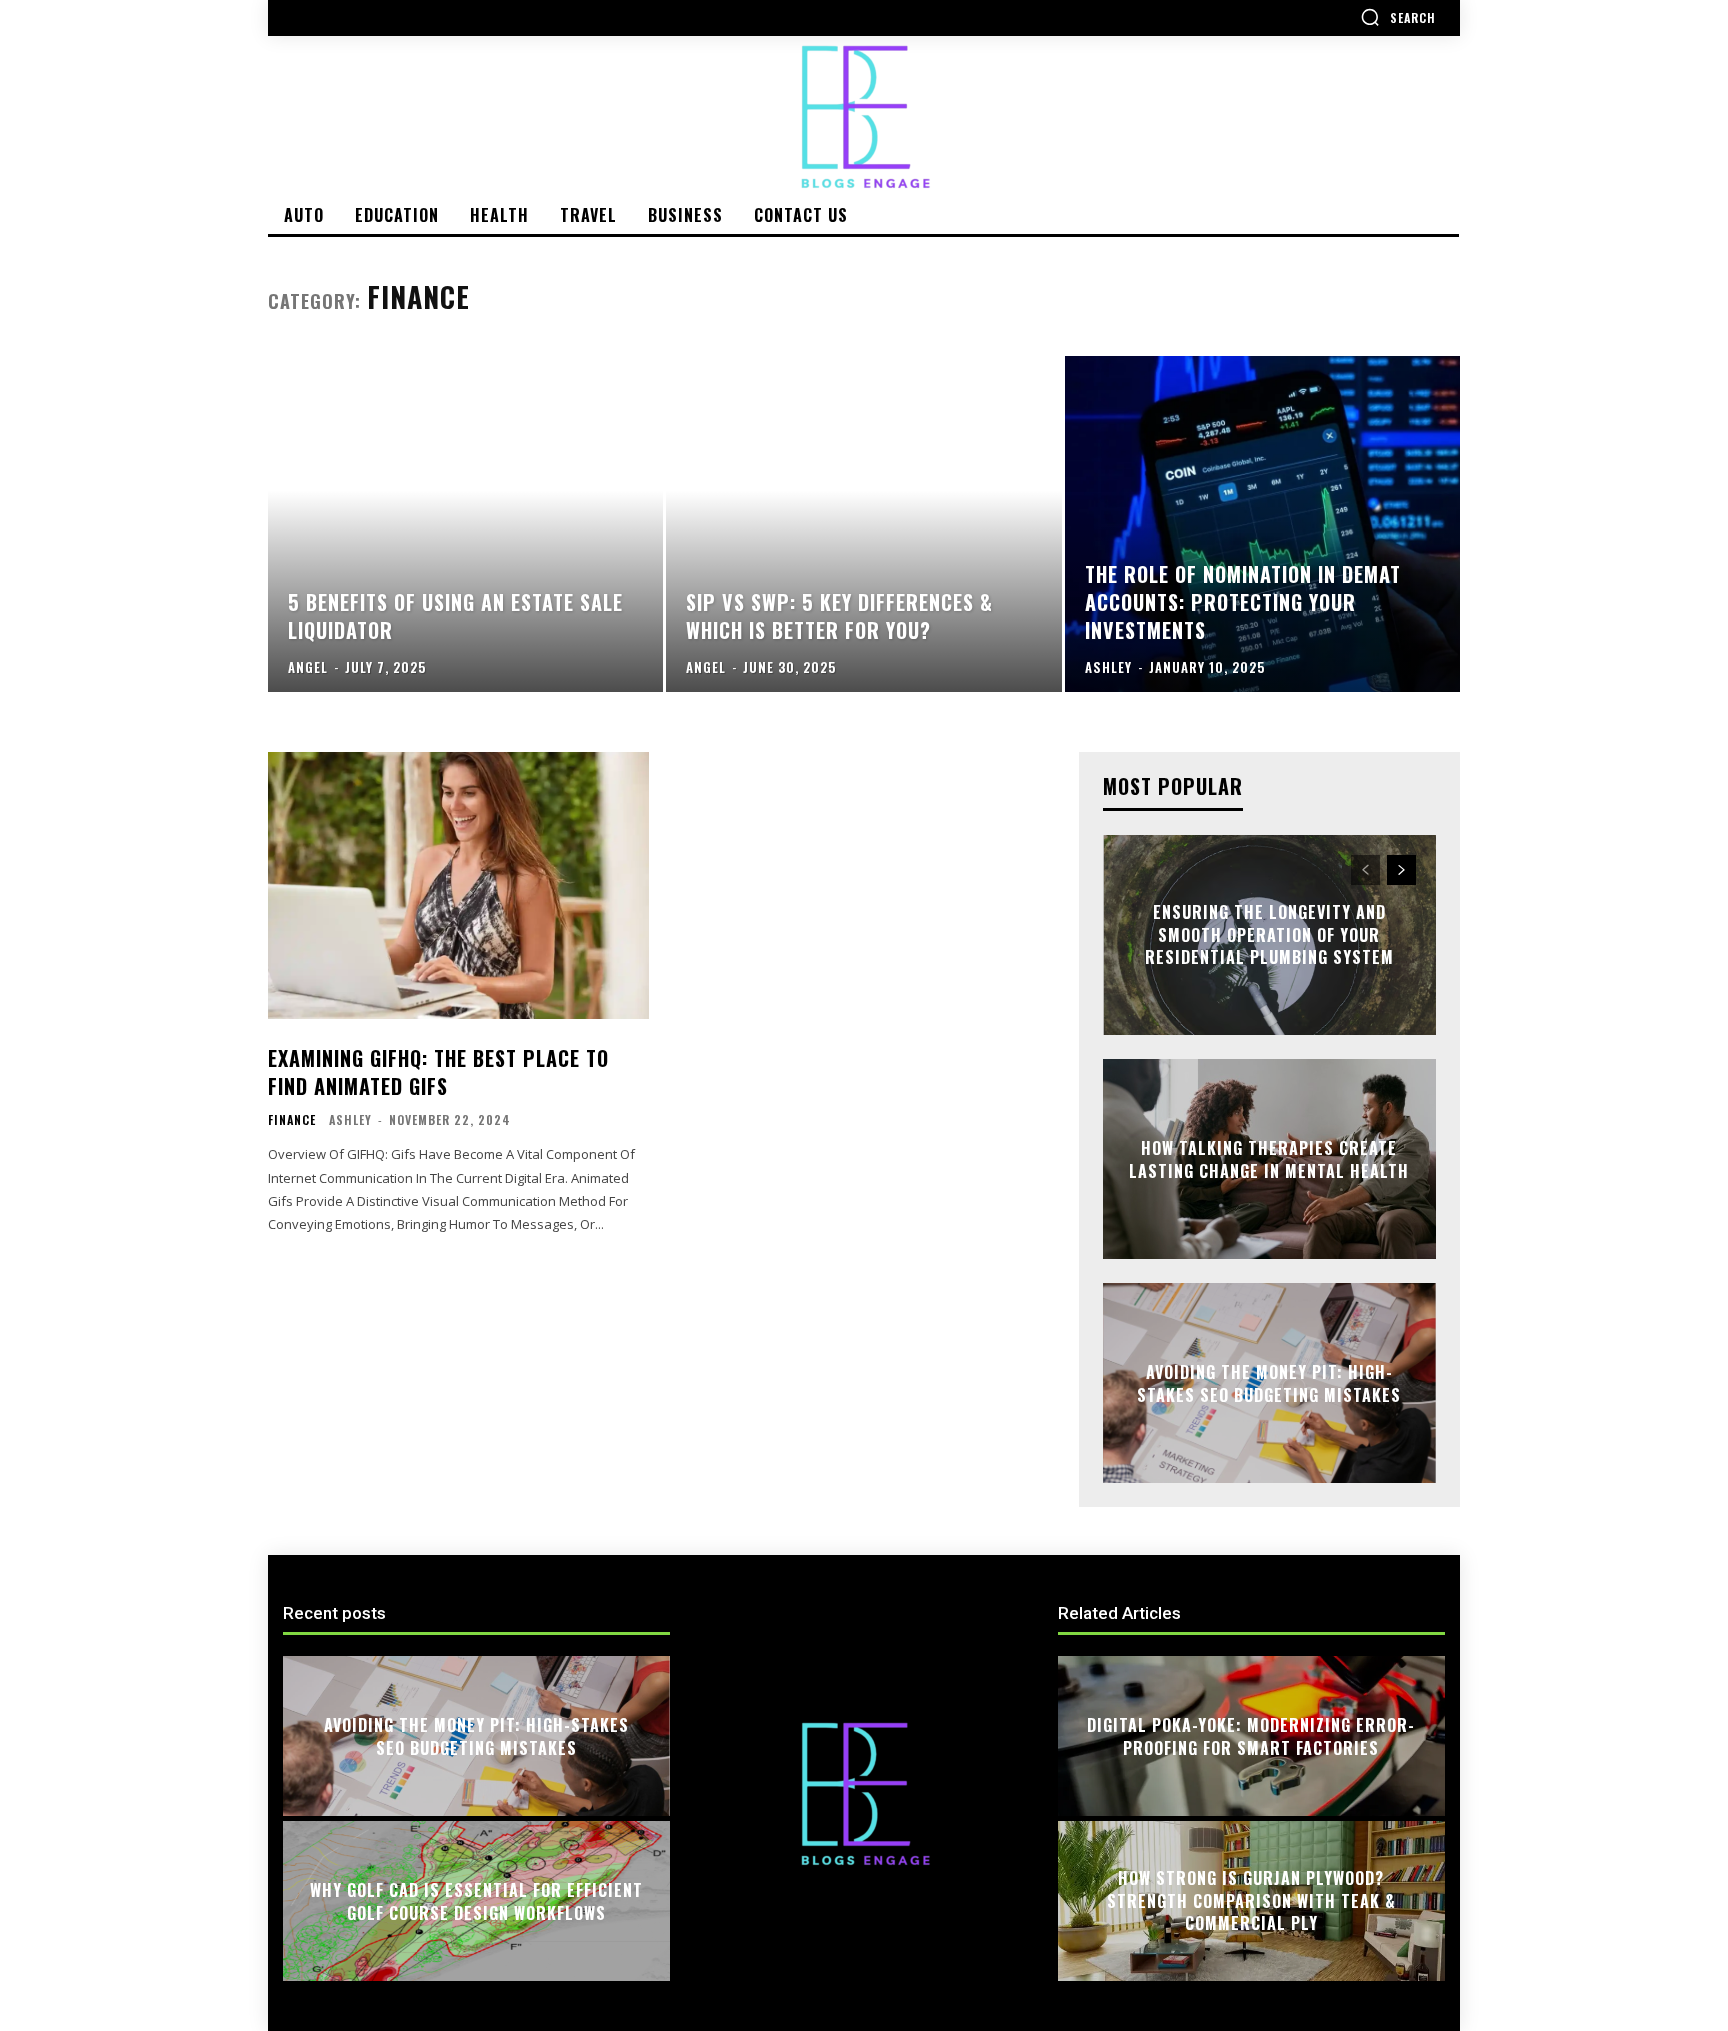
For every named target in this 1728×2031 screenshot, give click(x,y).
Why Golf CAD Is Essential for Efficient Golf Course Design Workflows (476, 1901)
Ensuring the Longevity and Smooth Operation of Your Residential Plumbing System (1269, 935)
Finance (292, 1120)
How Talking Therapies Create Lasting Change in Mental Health (1269, 1159)
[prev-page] (1365, 870)
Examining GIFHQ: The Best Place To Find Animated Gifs (438, 1072)
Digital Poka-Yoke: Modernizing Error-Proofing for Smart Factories (1251, 1736)
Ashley (350, 1119)
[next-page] (1401, 870)
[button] (1398, 17)
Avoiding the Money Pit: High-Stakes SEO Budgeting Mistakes (1269, 1383)
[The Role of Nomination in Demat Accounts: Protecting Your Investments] (1262, 524)
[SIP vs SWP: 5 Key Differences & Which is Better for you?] (863, 524)
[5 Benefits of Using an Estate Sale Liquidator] (465, 524)
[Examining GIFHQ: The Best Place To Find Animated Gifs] (458, 885)
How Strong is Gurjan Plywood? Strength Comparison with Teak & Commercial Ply (1251, 1901)
